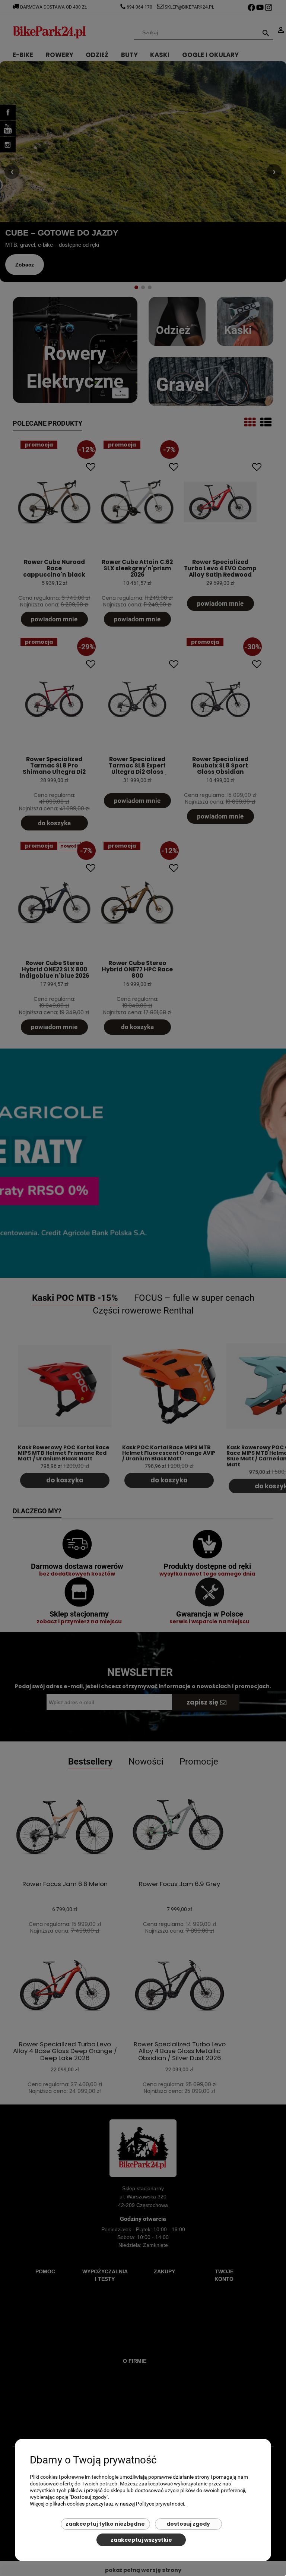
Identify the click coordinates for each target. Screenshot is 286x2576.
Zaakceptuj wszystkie (141, 2540)
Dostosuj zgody (188, 2524)
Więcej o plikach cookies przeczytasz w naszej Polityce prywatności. (108, 2504)
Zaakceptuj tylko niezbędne (105, 2524)
